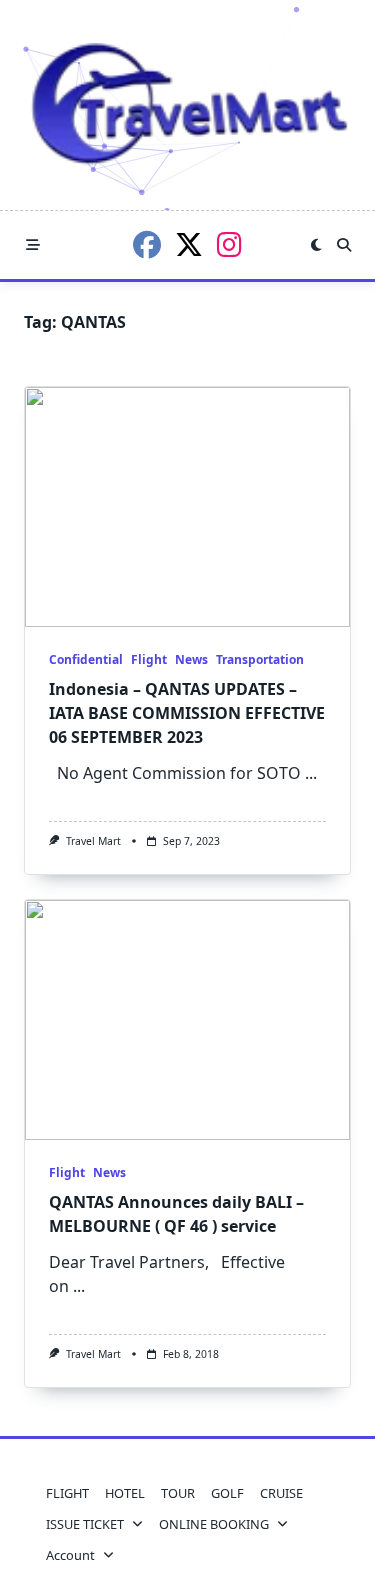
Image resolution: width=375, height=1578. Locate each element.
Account (70, 1555)
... (311, 773)
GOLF (227, 1493)
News (191, 659)
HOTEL (125, 1493)
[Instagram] (229, 245)
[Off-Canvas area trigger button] (33, 245)
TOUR (178, 1493)
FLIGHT (67, 1493)
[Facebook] (147, 245)
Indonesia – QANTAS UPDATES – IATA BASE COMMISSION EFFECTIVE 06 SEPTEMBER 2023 (187, 713)
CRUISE (281, 1493)
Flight (149, 659)
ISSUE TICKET (85, 1524)
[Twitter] (189, 245)
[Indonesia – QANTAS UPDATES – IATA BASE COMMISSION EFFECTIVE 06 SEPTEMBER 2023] (187, 507)
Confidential (86, 659)
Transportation (260, 659)
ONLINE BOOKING (214, 1524)
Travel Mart (93, 841)
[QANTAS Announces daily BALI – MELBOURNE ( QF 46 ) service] (187, 1020)
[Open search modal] (344, 245)
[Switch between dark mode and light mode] (316, 245)
